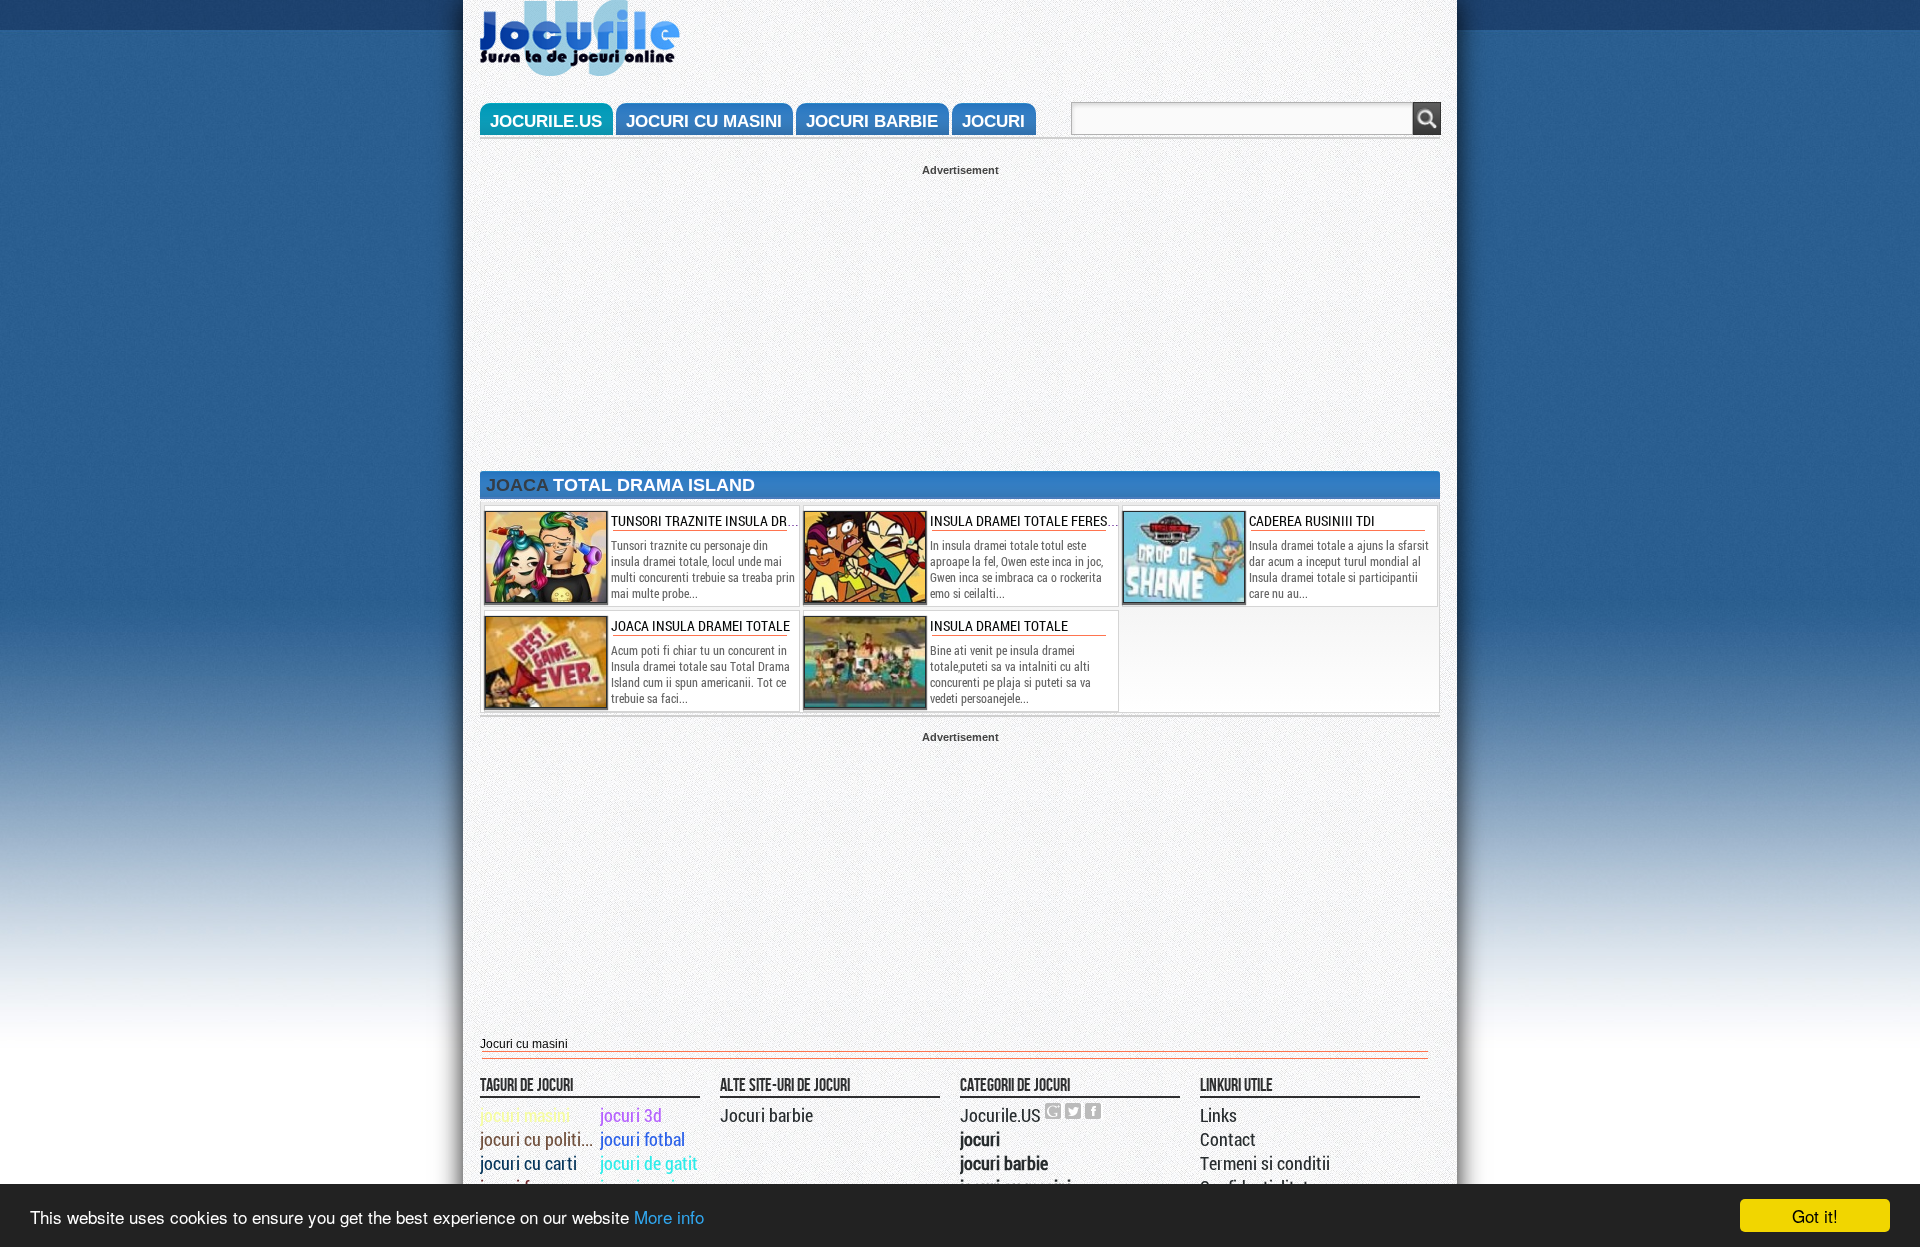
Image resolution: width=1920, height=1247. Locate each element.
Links (1218, 1115)
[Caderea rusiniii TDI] (1183, 557)
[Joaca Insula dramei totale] (545, 662)
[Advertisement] (960, 316)
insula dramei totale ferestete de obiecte (1067, 520)
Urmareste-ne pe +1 (1054, 1111)
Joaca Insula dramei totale (700, 625)
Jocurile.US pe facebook (1094, 1111)
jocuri (993, 121)
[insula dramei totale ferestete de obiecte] (864, 557)
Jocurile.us (546, 121)
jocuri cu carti (528, 1163)
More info (669, 1216)
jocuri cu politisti (538, 1139)
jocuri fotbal (642, 1139)
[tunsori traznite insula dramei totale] (545, 557)
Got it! (1815, 1215)
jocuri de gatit (649, 1163)
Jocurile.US (1000, 1115)
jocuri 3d (631, 1115)
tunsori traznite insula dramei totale (737, 520)
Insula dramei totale (999, 625)
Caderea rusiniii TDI (1312, 520)
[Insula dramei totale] (864, 662)
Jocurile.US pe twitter (1074, 1111)
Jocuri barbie (766, 1115)
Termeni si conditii (1265, 1163)
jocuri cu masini (704, 121)
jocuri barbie (872, 121)
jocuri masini (525, 1115)
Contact (1228, 1139)
